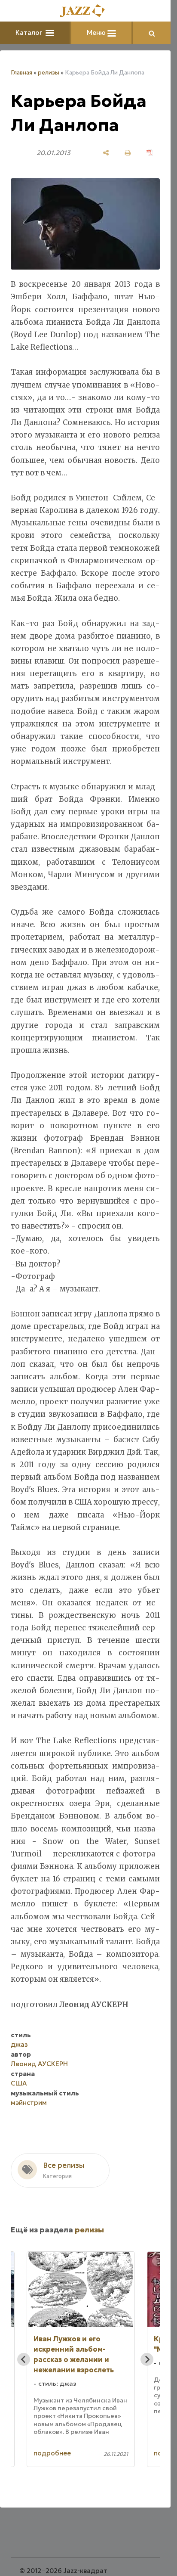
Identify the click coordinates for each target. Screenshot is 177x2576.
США (19, 2083)
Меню (97, 33)
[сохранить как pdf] (150, 153)
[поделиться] (106, 153)
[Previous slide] (24, 2359)
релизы (49, 73)
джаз (19, 2044)
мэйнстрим (29, 2103)
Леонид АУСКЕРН (39, 2064)
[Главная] (85, 11)
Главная (21, 73)
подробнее (52, 2453)
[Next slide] (147, 2359)
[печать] (128, 153)
